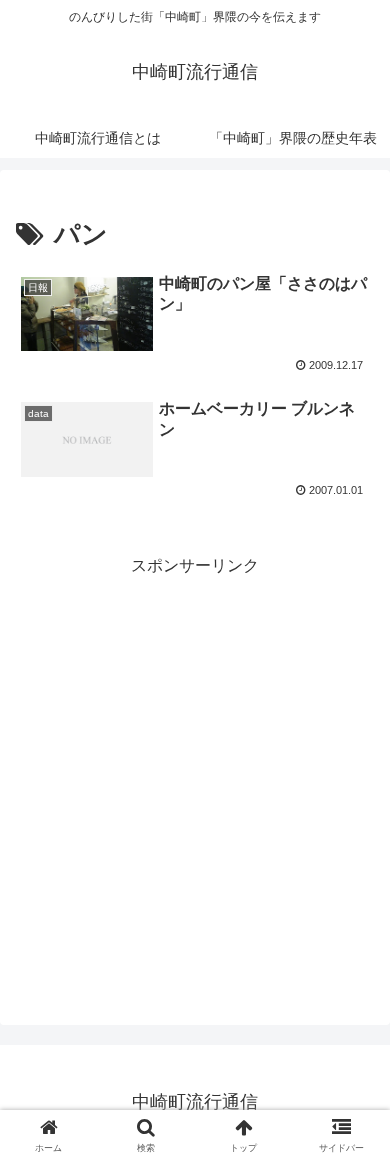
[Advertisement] (195, 776)
